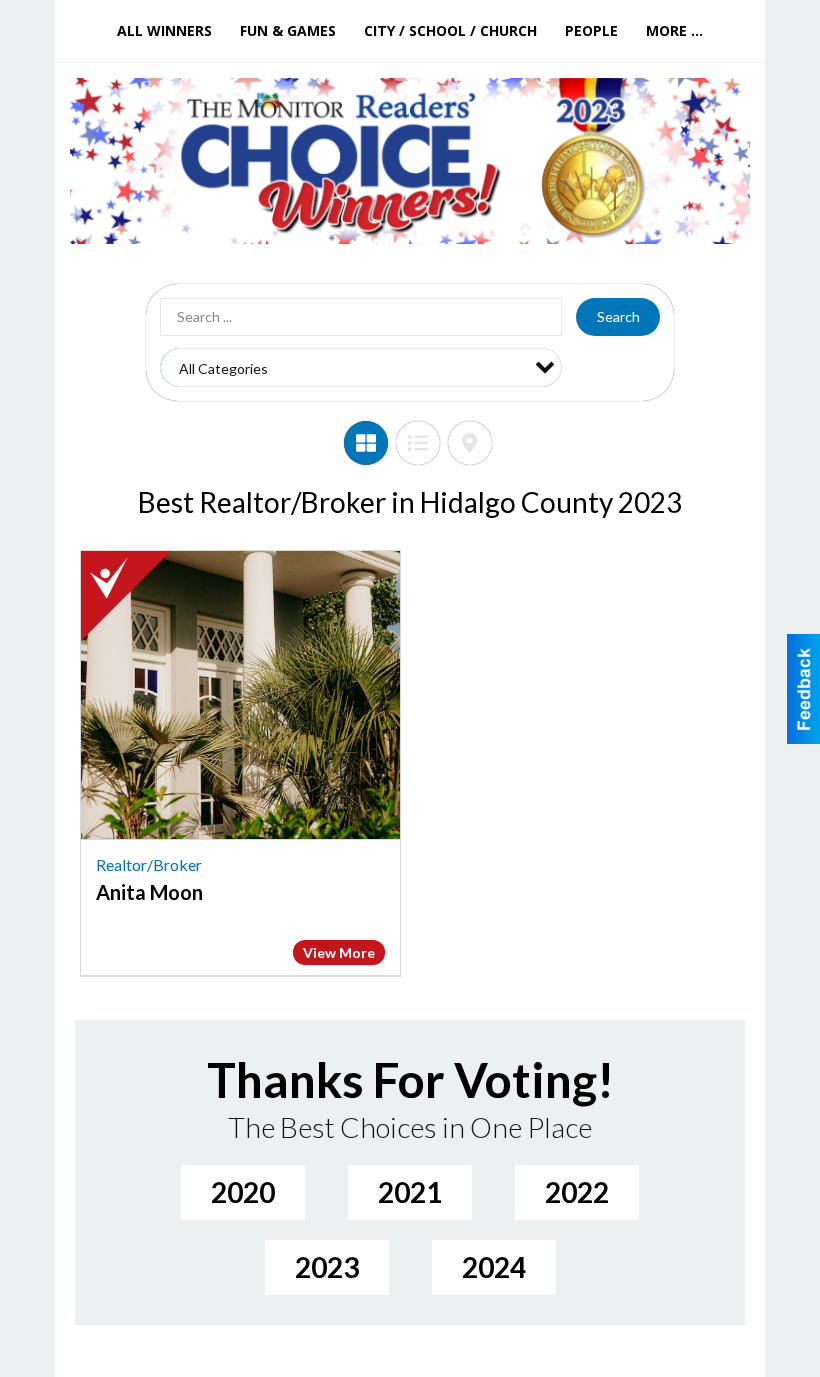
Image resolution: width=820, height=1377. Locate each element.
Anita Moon (149, 892)
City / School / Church (450, 30)
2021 (410, 1192)
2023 (327, 1267)
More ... (674, 30)
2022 (577, 1192)
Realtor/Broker (149, 864)
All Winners (164, 30)
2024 (494, 1267)
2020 (243, 1192)
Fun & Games (288, 30)
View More (339, 952)
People (591, 30)
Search (618, 316)
